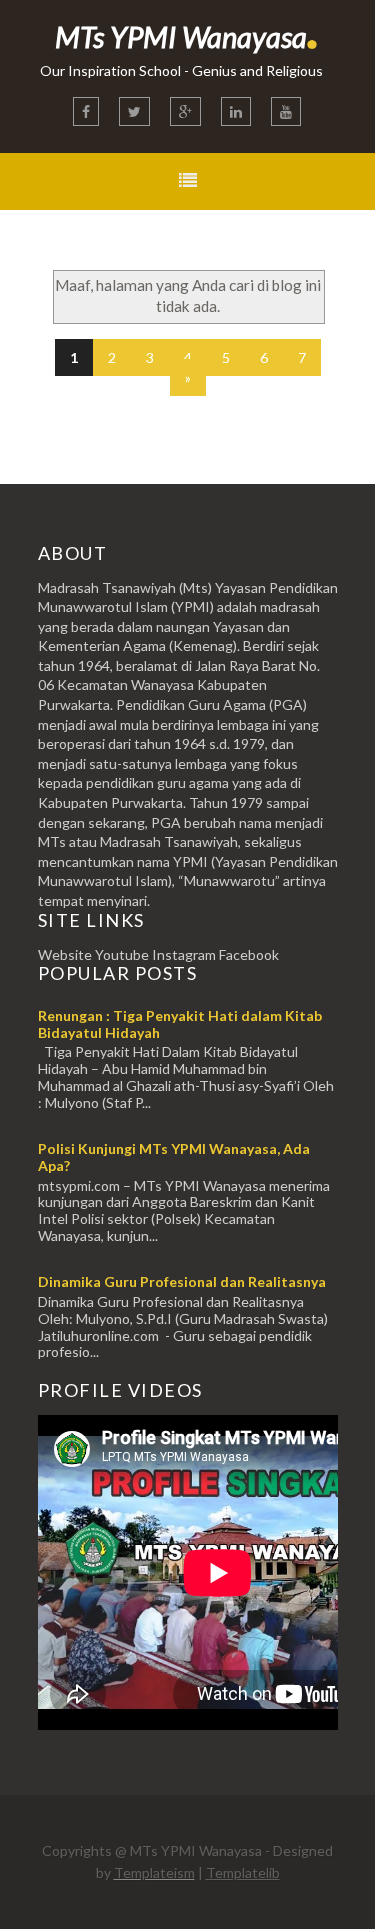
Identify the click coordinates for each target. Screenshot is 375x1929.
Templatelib (243, 1872)
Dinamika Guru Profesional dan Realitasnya (182, 1281)
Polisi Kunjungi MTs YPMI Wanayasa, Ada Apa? (174, 1157)
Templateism (154, 1872)
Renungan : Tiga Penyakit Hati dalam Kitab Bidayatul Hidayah (180, 1024)
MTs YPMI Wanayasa (187, 36)
